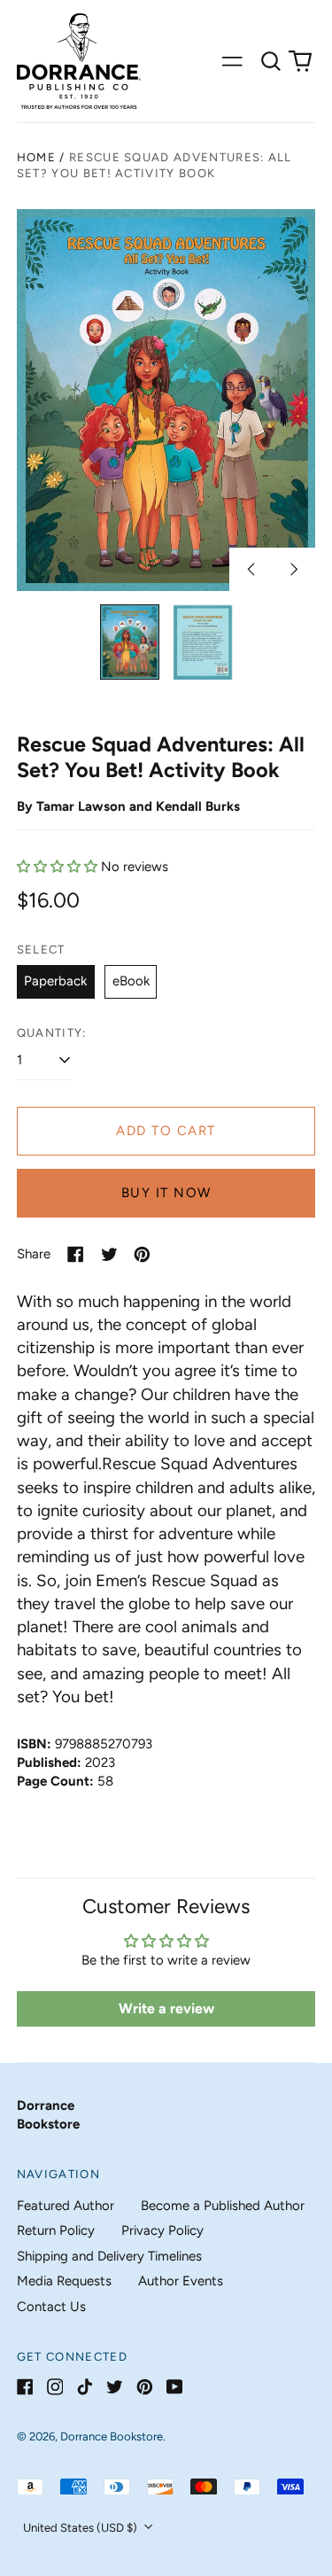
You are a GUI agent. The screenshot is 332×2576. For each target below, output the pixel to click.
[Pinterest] (145, 2387)
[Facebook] (25, 2387)
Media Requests (64, 2281)
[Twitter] (115, 2387)
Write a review (166, 2008)
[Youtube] (175, 2387)
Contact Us (51, 2307)
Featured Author (66, 2206)
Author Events (181, 2281)
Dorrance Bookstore (112, 2436)
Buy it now (166, 1193)
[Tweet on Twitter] (109, 1254)
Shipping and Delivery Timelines (109, 2256)
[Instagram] (55, 2387)
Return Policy (56, 2230)
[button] (271, 61)
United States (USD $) (81, 2528)
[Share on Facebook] (76, 1254)
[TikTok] (85, 2387)
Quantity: (52, 1033)
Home (36, 157)
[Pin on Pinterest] (142, 1254)
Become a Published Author (223, 2206)
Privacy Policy (162, 2230)
